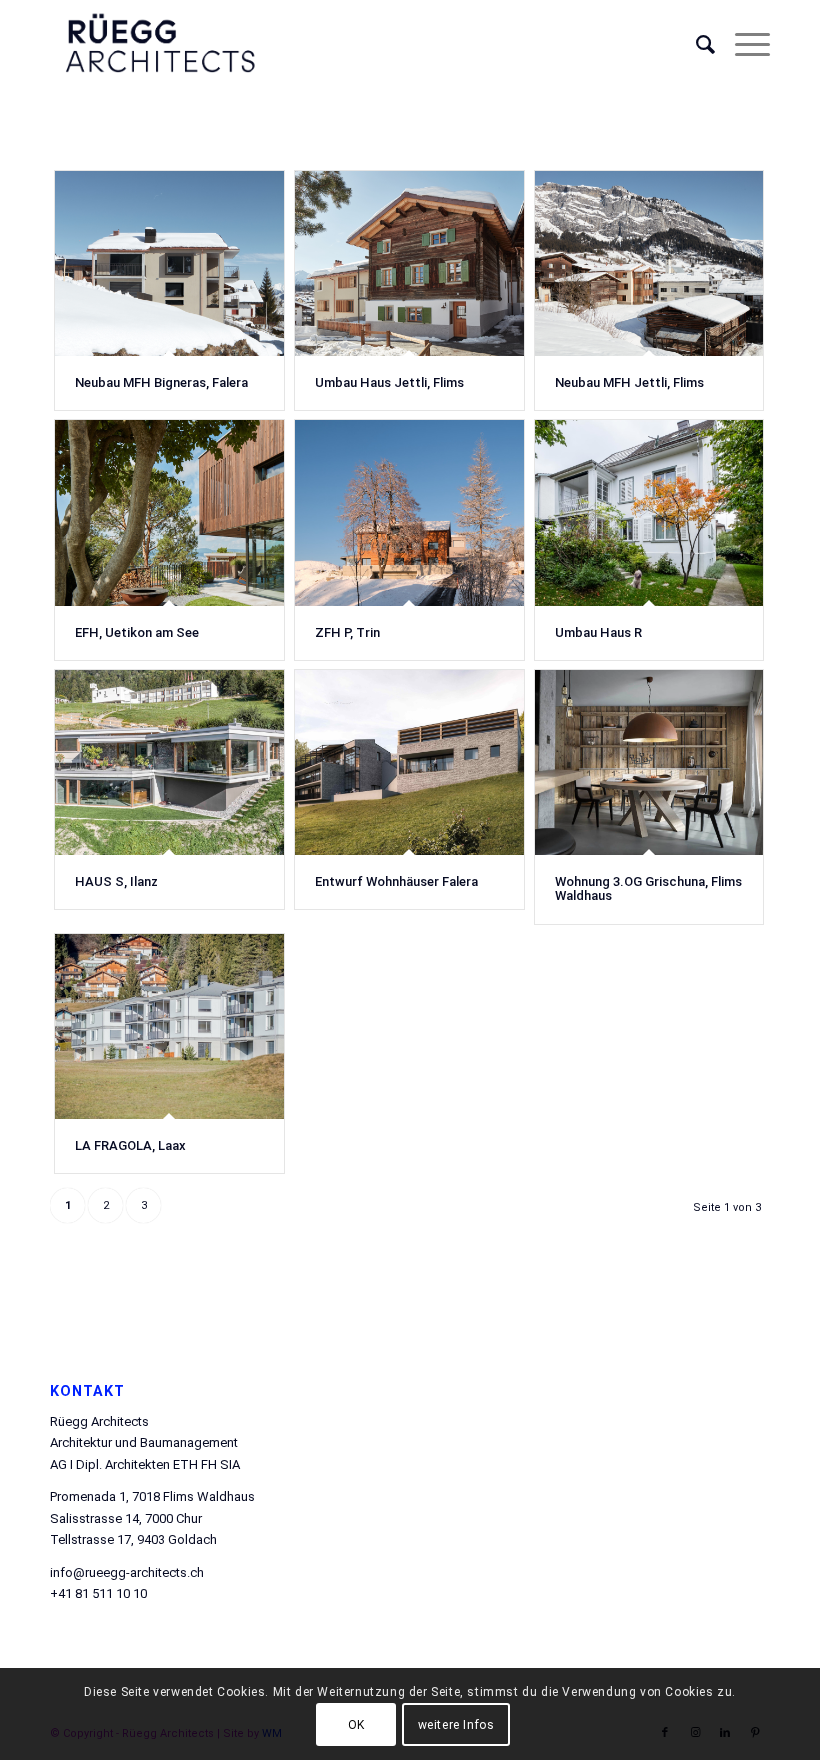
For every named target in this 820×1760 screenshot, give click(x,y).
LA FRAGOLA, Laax (130, 1145)
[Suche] (695, 45)
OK (356, 1725)
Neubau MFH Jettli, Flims (629, 382)
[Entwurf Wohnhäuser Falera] (409, 762)
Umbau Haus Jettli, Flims (389, 382)
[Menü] (742, 45)
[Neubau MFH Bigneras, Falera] (169, 263)
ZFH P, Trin (347, 632)
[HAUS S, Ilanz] (169, 762)
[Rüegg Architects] (159, 45)
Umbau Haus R (598, 632)
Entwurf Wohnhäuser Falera (396, 881)
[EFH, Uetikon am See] (169, 512)
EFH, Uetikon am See (137, 632)
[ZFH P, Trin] (409, 512)
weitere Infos (456, 1725)
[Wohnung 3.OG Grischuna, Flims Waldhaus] (649, 762)
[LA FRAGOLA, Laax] (169, 1026)
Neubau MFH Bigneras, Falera (161, 382)
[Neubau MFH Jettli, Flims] (649, 263)
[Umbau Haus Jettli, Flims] (409, 263)
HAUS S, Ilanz (116, 881)
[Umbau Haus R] (649, 512)
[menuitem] (695, 45)
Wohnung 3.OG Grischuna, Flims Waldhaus (648, 888)
